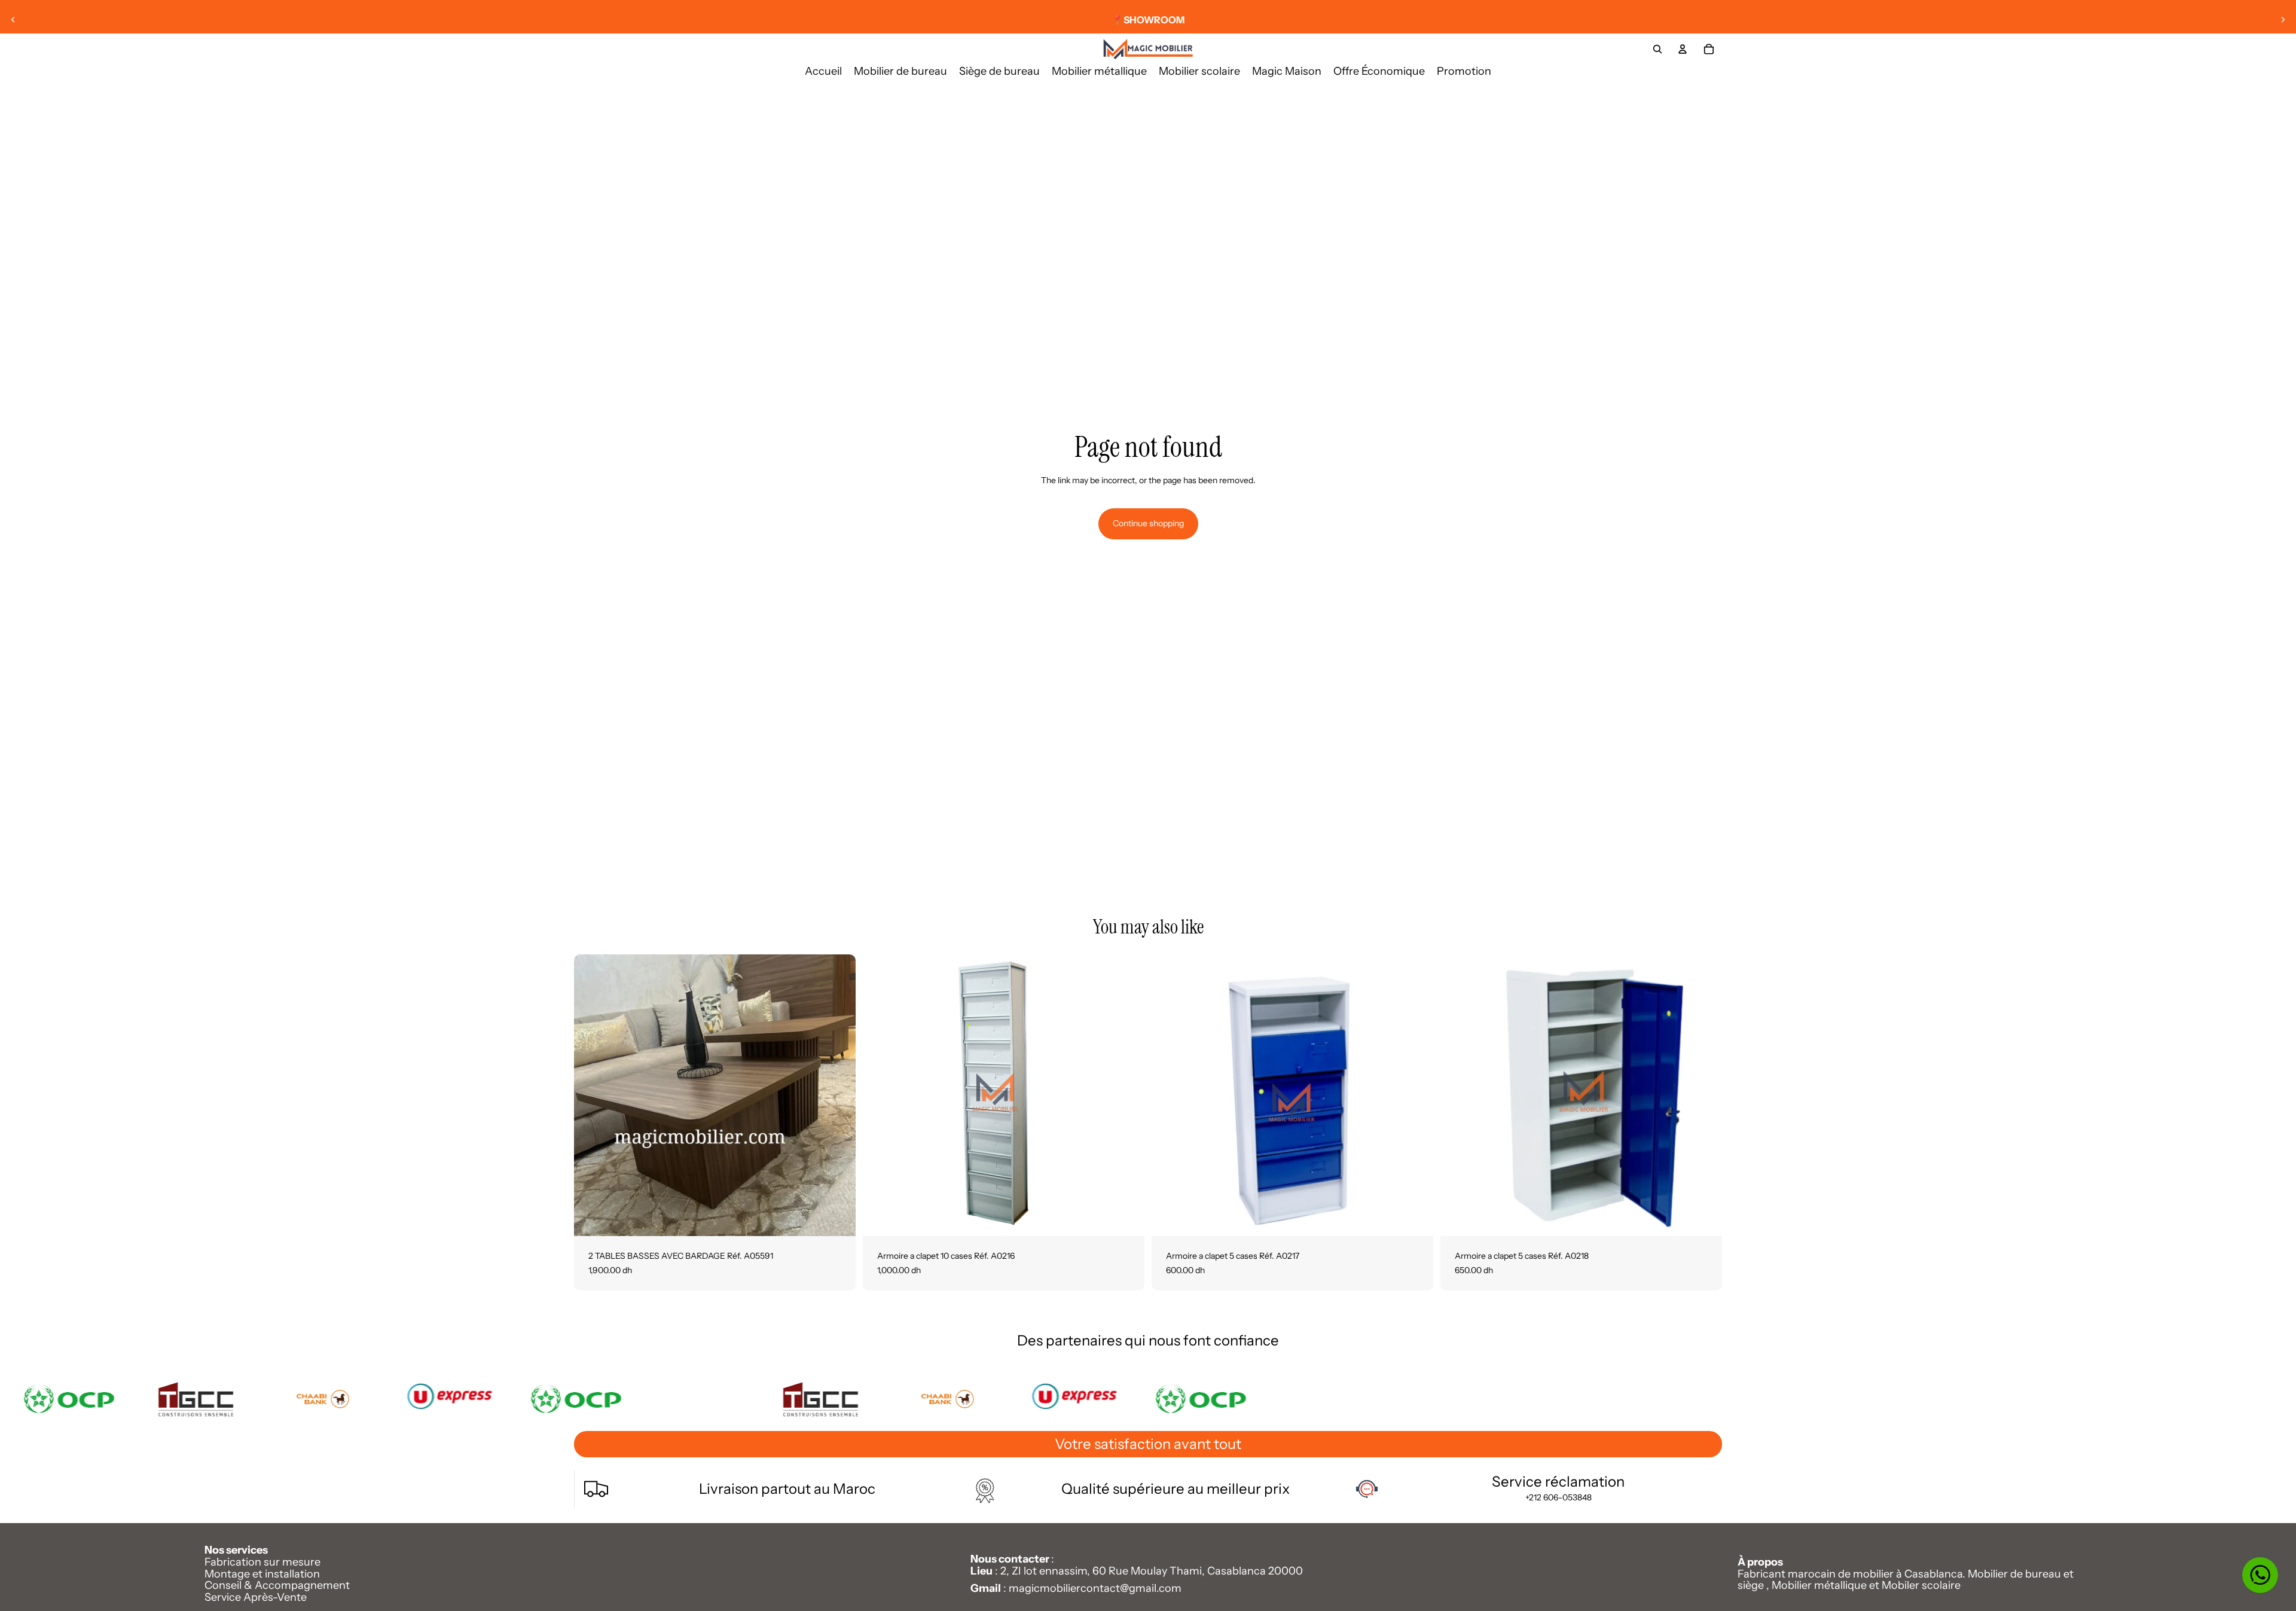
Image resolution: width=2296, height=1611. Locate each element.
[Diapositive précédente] (13, 20)
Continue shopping (1148, 523)
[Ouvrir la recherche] (1657, 49)
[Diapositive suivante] (2283, 20)
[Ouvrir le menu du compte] (1683, 49)
